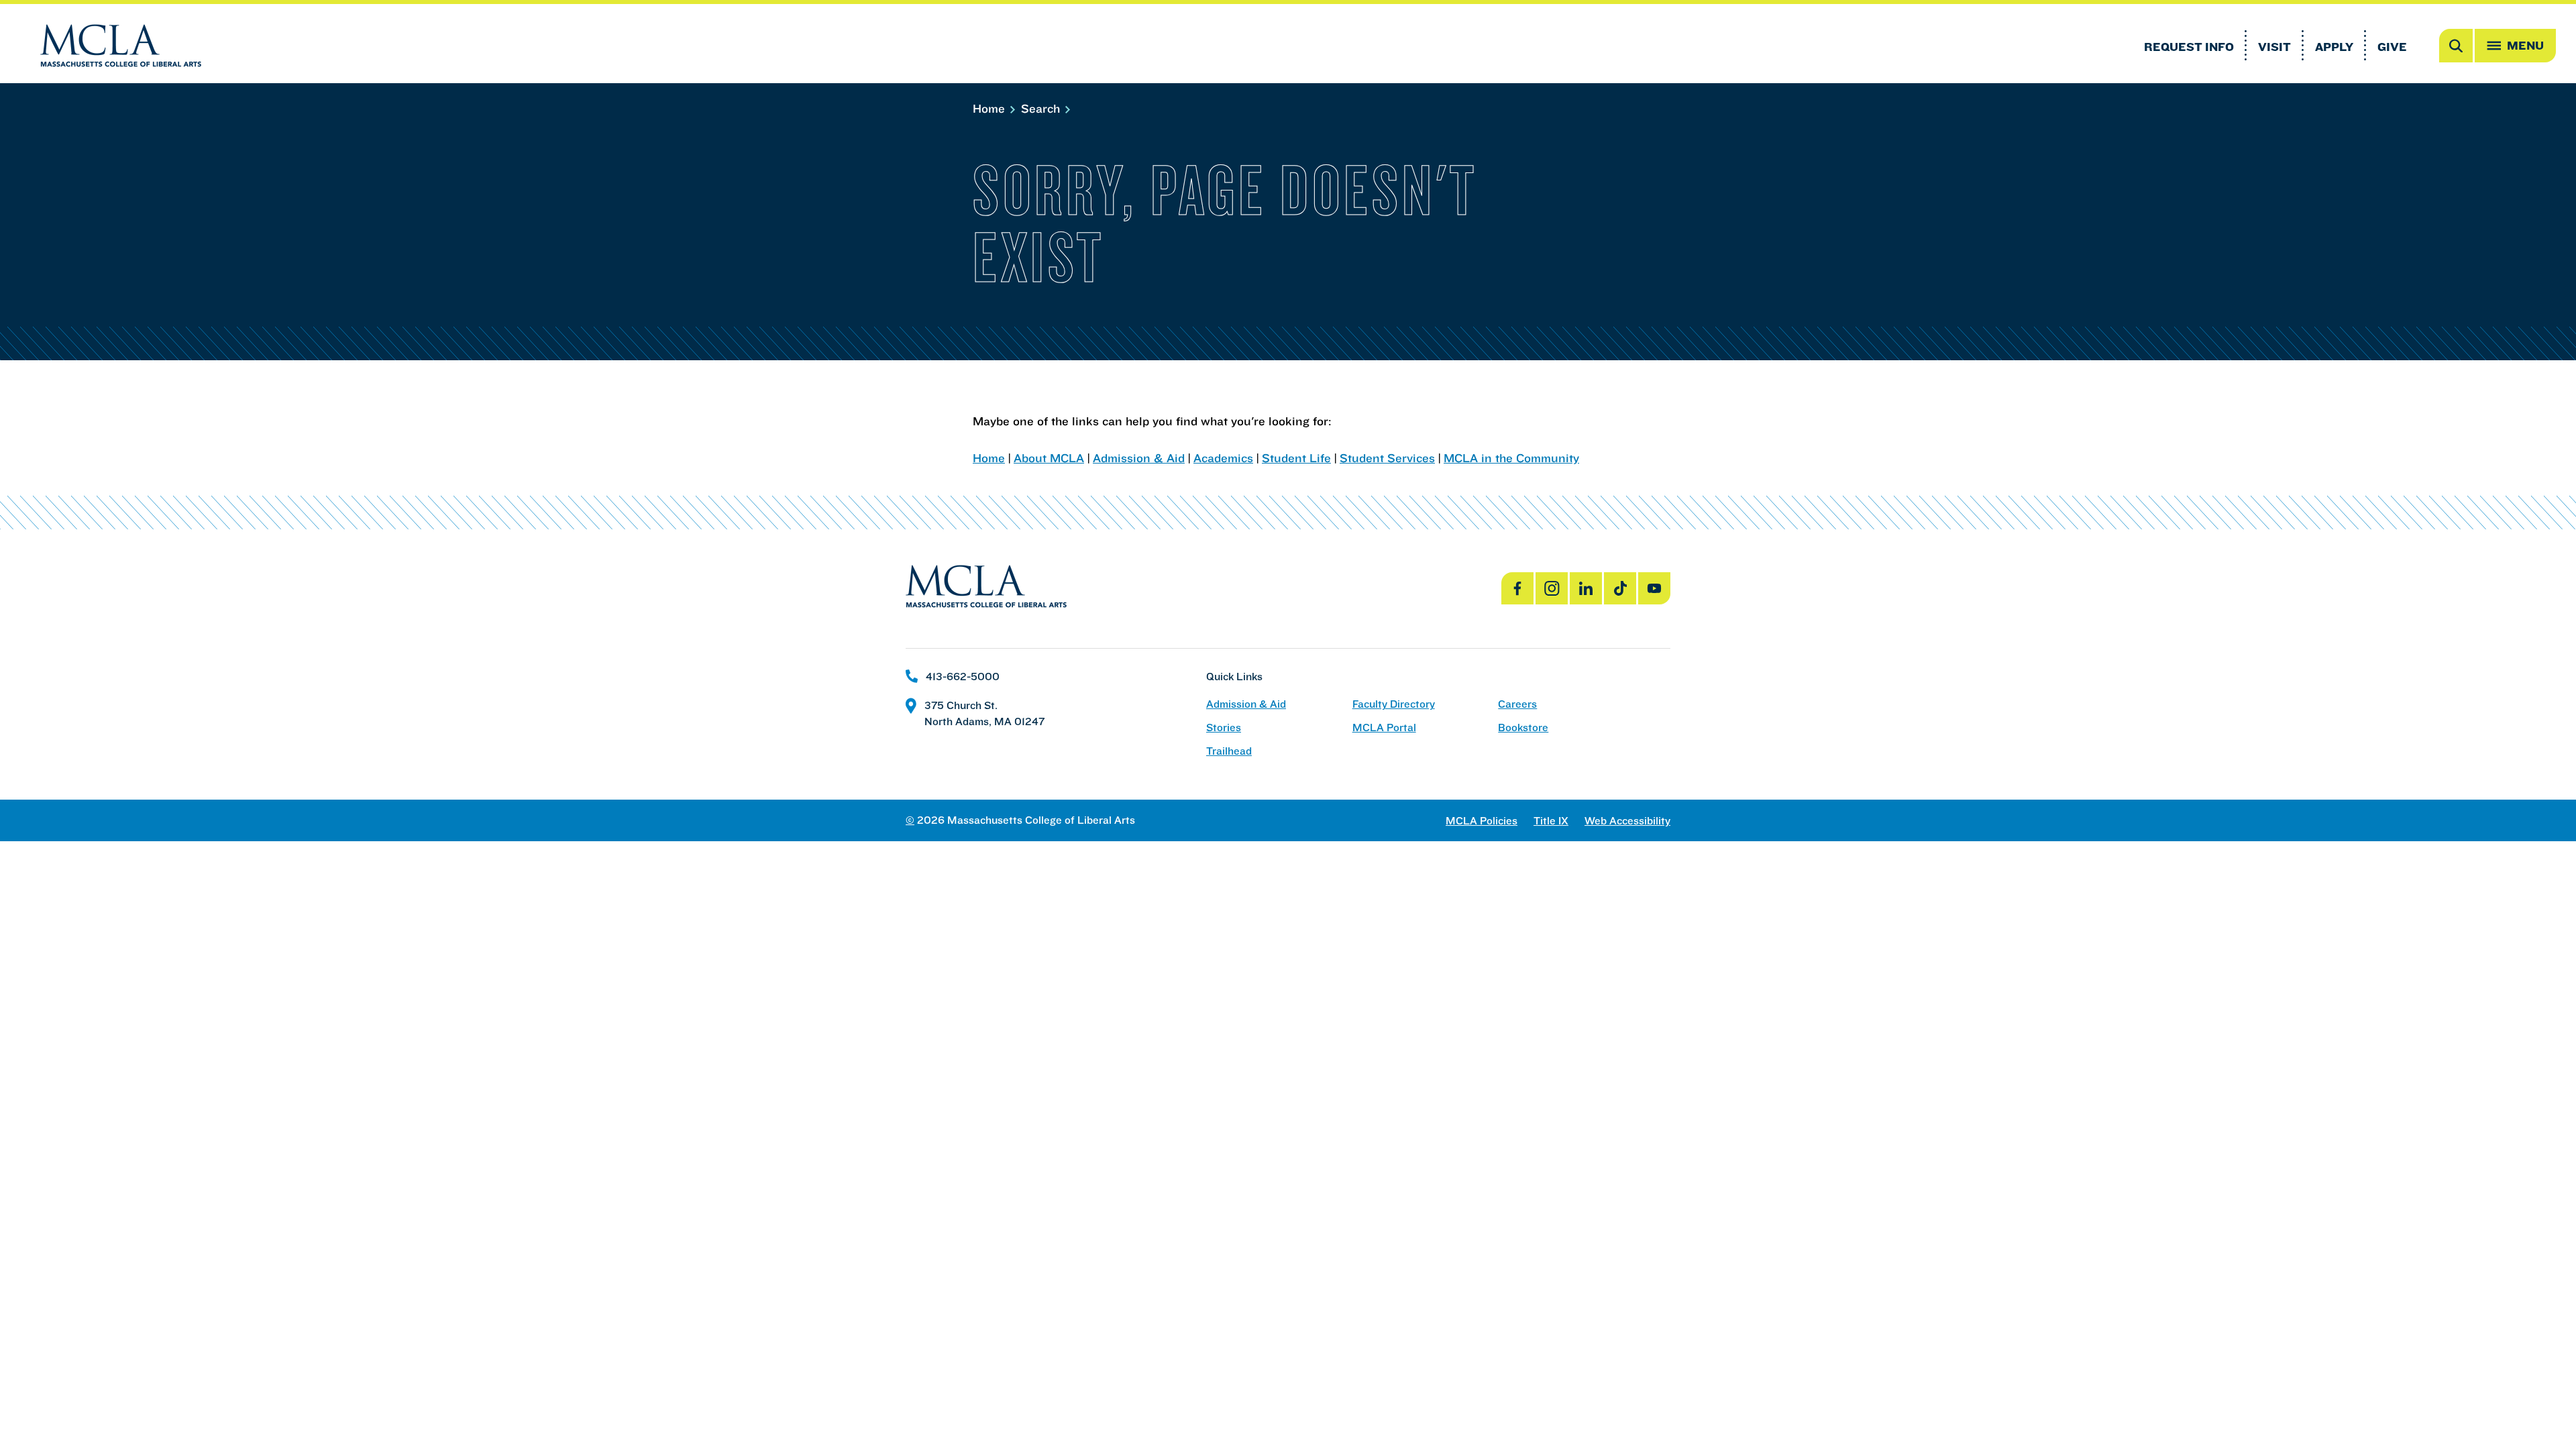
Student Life (1296, 458)
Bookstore (1523, 728)
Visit (2274, 47)
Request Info (2189, 47)
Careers (1517, 704)
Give (2392, 47)
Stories (1224, 728)
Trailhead (1229, 751)
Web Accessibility (1627, 821)
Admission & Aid (1139, 458)
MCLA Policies (1482, 821)
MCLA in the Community (1511, 458)
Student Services (1387, 458)
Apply (2334, 47)
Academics (1223, 458)
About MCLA (1049, 458)
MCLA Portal (1384, 728)
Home (990, 108)
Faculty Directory (1394, 704)
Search (1042, 108)
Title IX (1551, 821)
